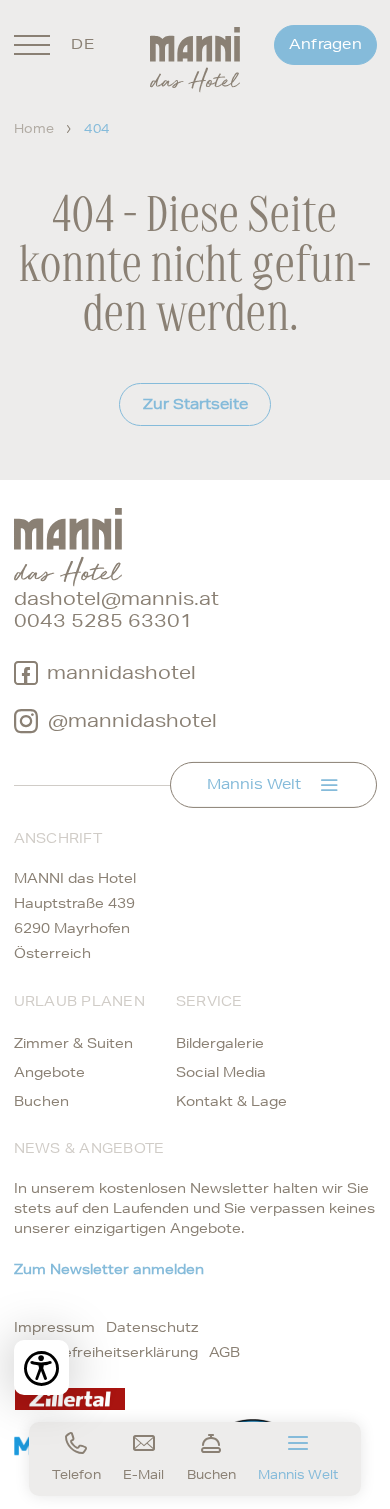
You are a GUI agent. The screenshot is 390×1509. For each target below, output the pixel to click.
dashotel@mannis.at (116, 598)
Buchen (41, 1101)
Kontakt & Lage (231, 1101)
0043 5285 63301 (103, 620)
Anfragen (325, 44)
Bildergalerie (220, 1043)
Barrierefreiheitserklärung (106, 1352)
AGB (224, 1352)
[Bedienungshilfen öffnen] (41, 1367)
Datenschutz (152, 1327)
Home (34, 128)
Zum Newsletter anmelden (109, 1269)
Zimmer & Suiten (73, 1043)
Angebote (49, 1072)
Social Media (221, 1072)
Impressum (54, 1327)
